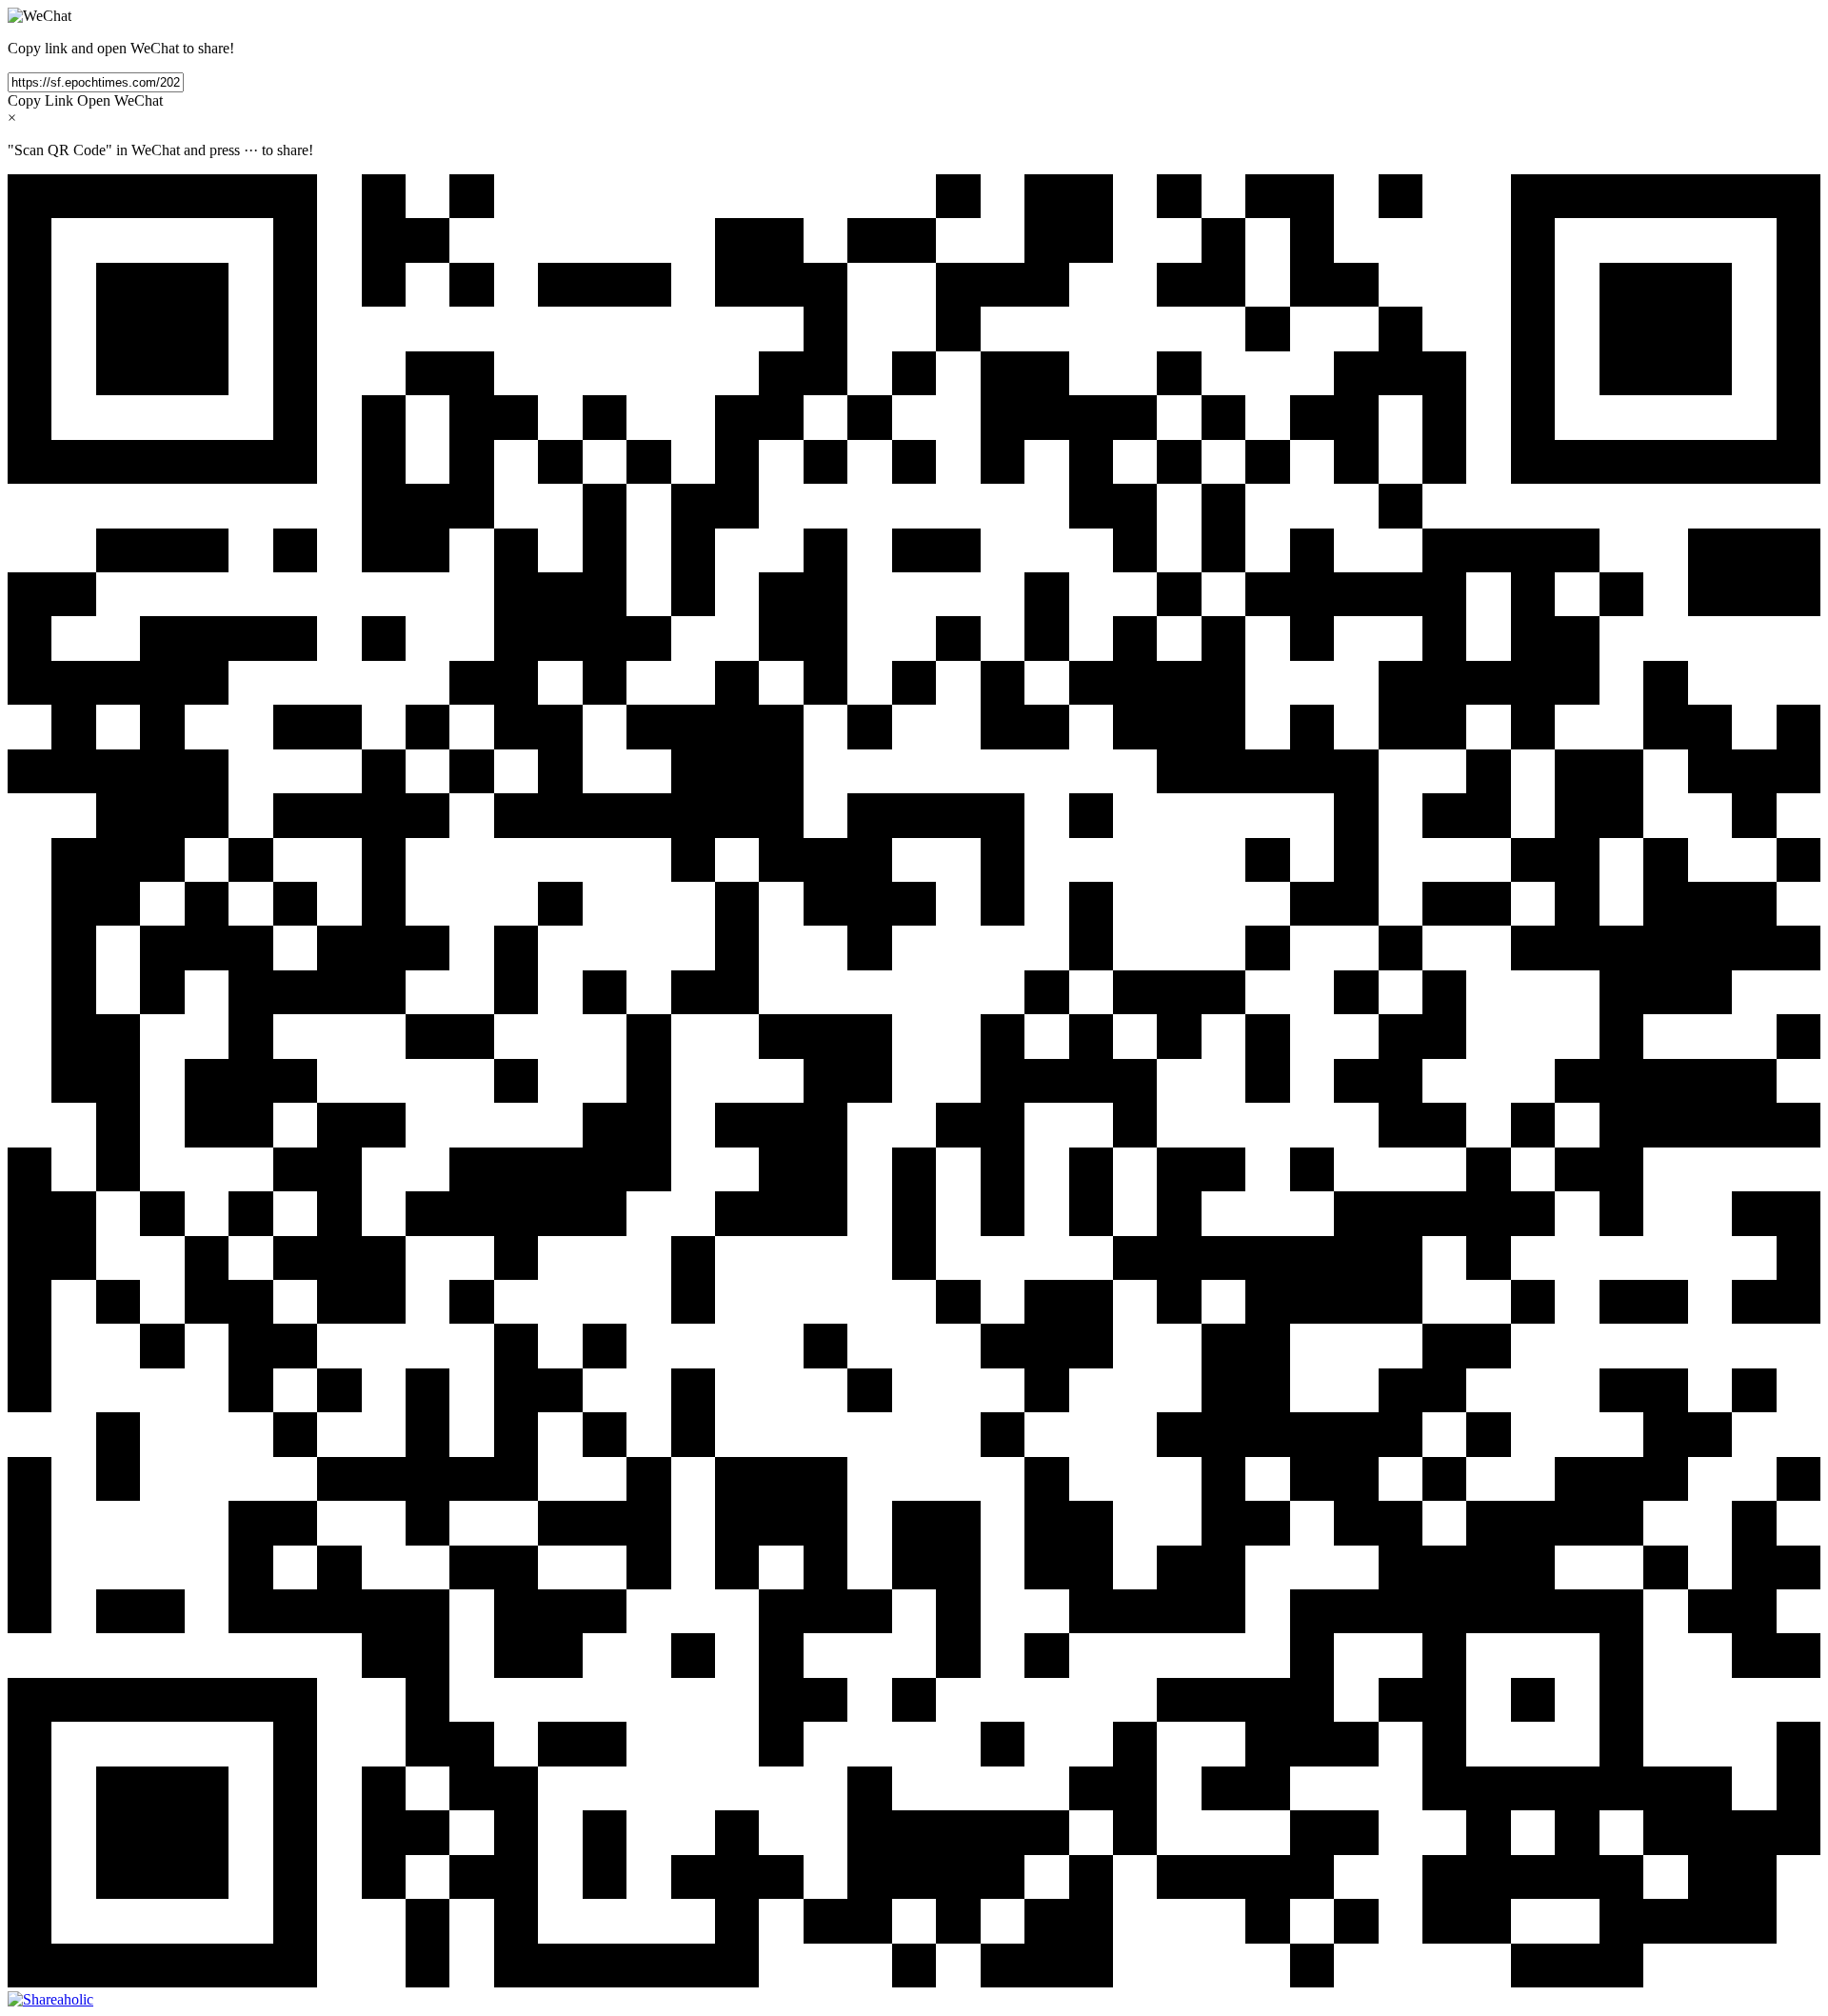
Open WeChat (120, 100)
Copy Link (40, 100)
